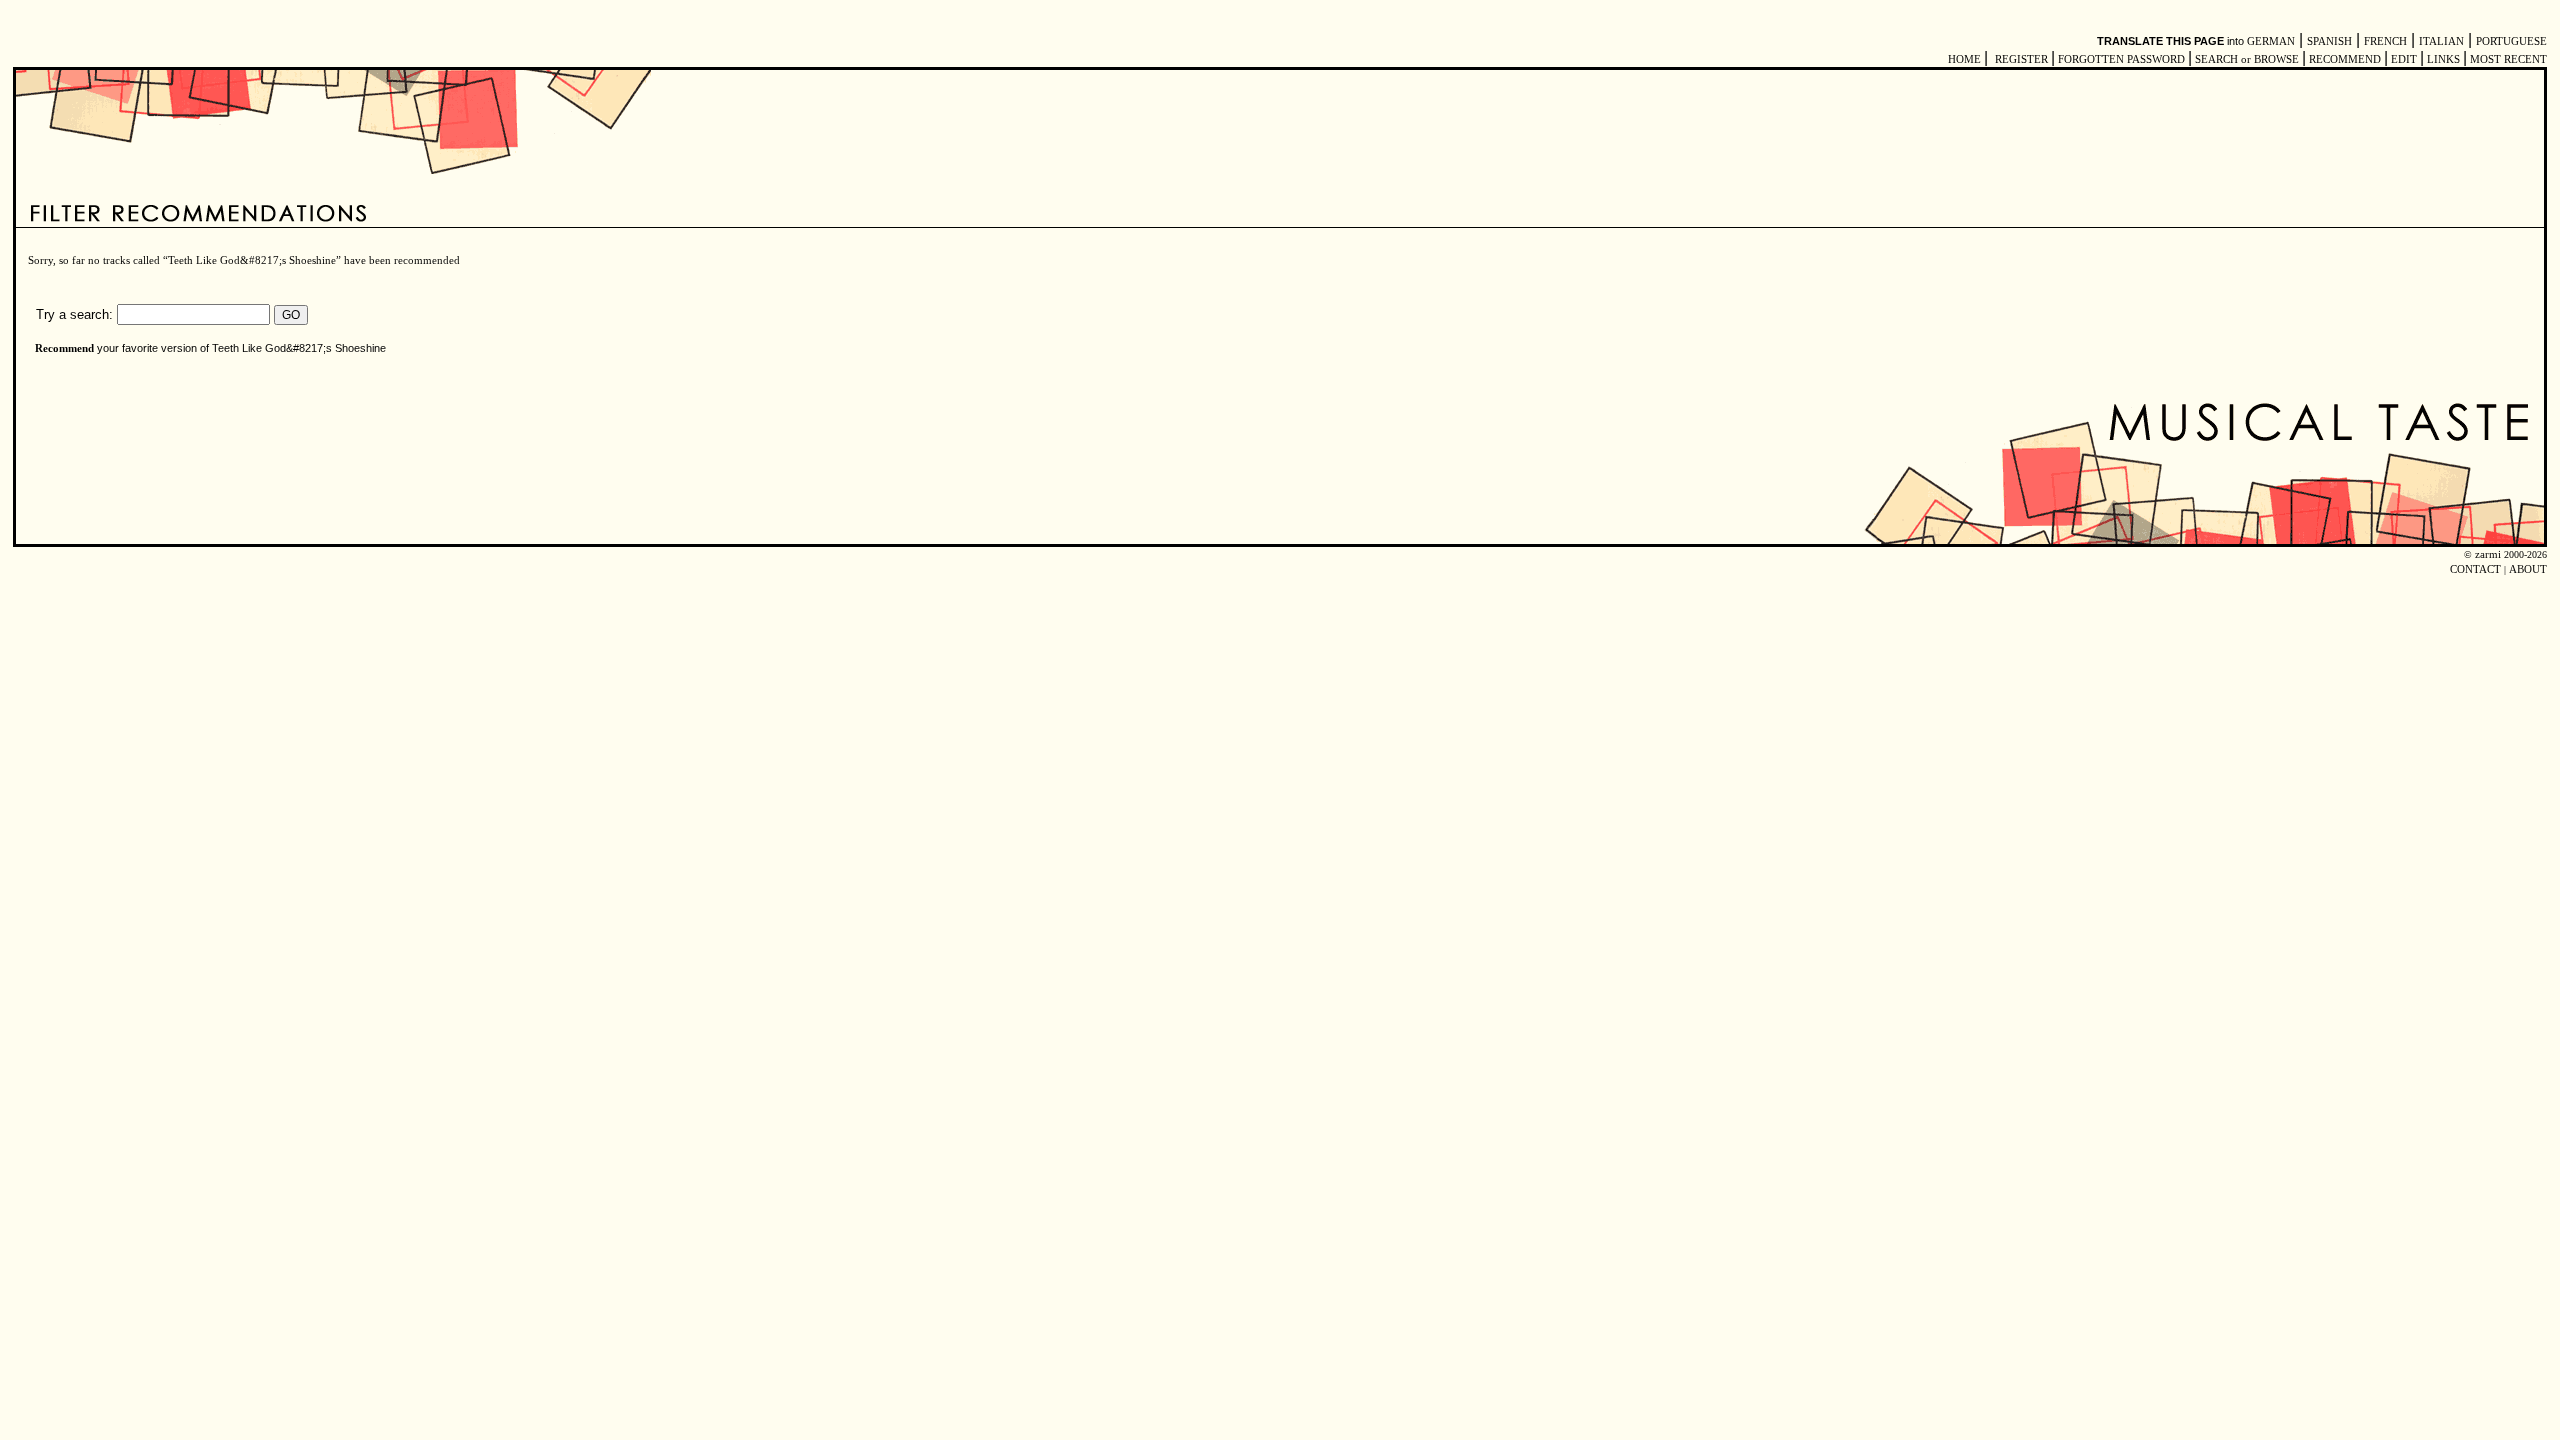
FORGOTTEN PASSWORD (2121, 59)
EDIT (2404, 59)
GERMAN (2271, 41)
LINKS (2443, 59)
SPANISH (2329, 41)
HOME (1964, 59)
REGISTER (2021, 59)
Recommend (64, 348)
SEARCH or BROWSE (2247, 59)
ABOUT (2528, 569)
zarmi (2488, 554)
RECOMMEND (2345, 59)
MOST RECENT (2507, 59)
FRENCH (2385, 41)
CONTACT (2475, 569)
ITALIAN (2441, 41)
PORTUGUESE (2511, 41)
